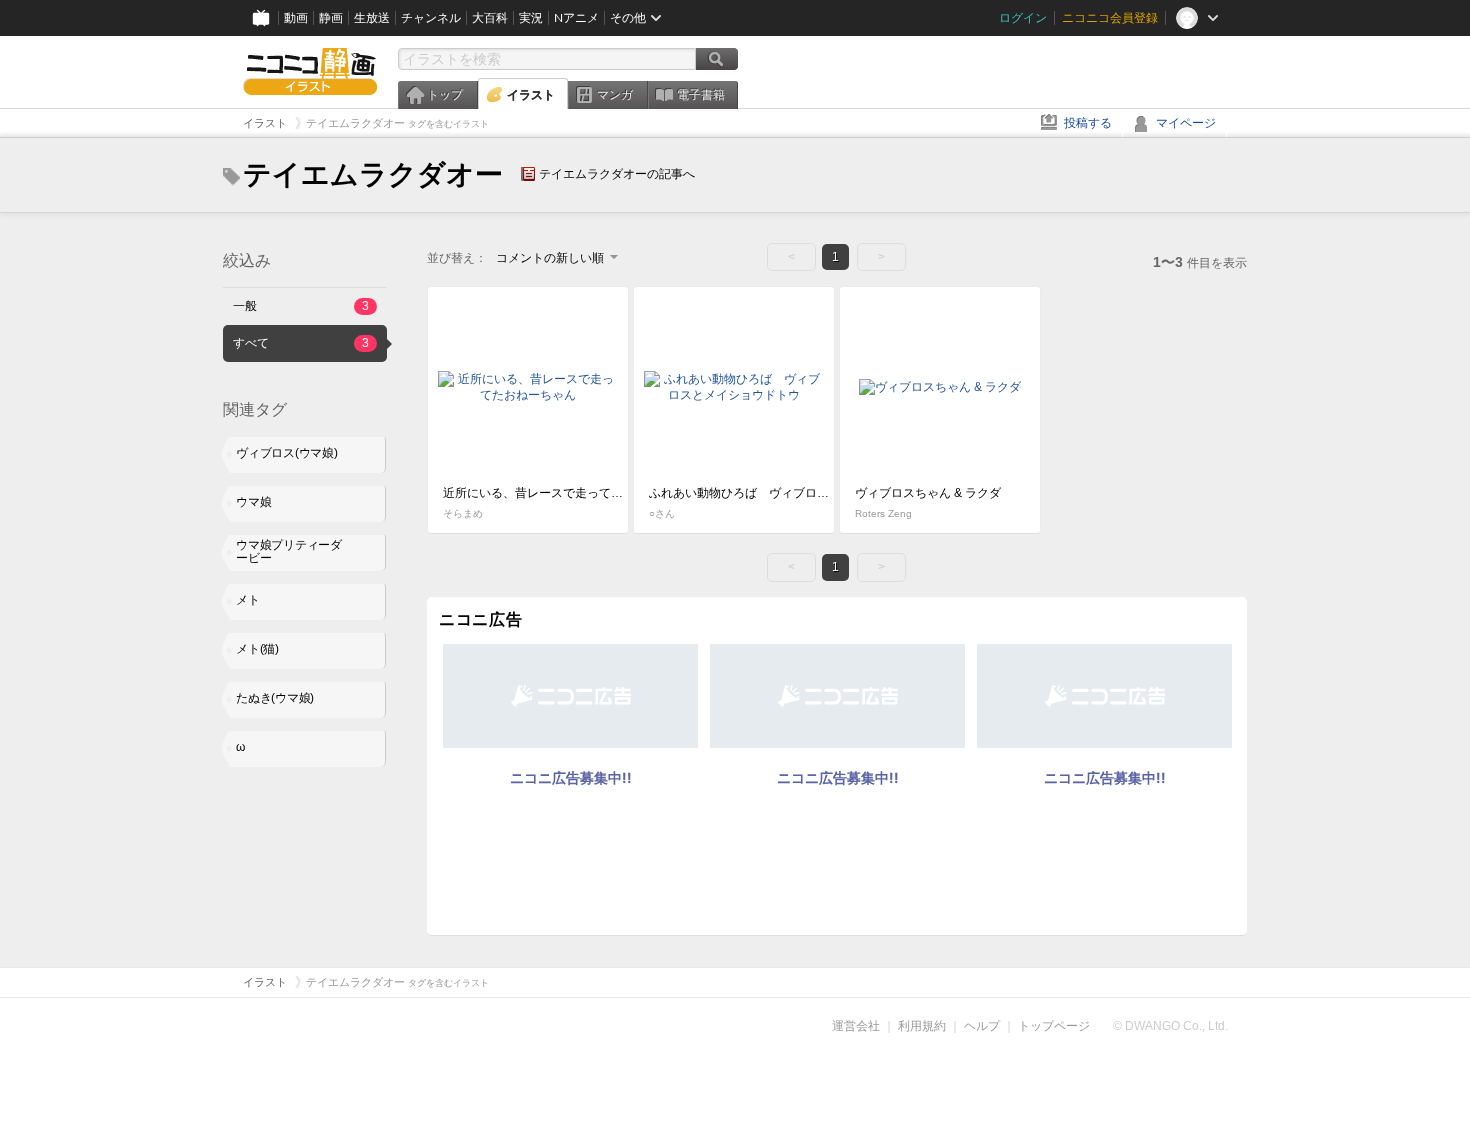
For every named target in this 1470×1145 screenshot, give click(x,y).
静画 (331, 18)
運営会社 (856, 1026)
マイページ (1186, 123)
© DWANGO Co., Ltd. (1170, 1026)
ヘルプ (982, 1026)
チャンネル (431, 18)
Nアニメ (576, 18)
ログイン (1023, 18)
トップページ (1054, 1026)
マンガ (615, 95)
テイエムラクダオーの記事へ (617, 174)
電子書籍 (701, 95)
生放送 (372, 18)
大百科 (490, 18)
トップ (445, 95)
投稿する (1088, 123)
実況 (531, 18)
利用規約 (922, 1026)
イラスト (531, 95)
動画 (296, 18)
